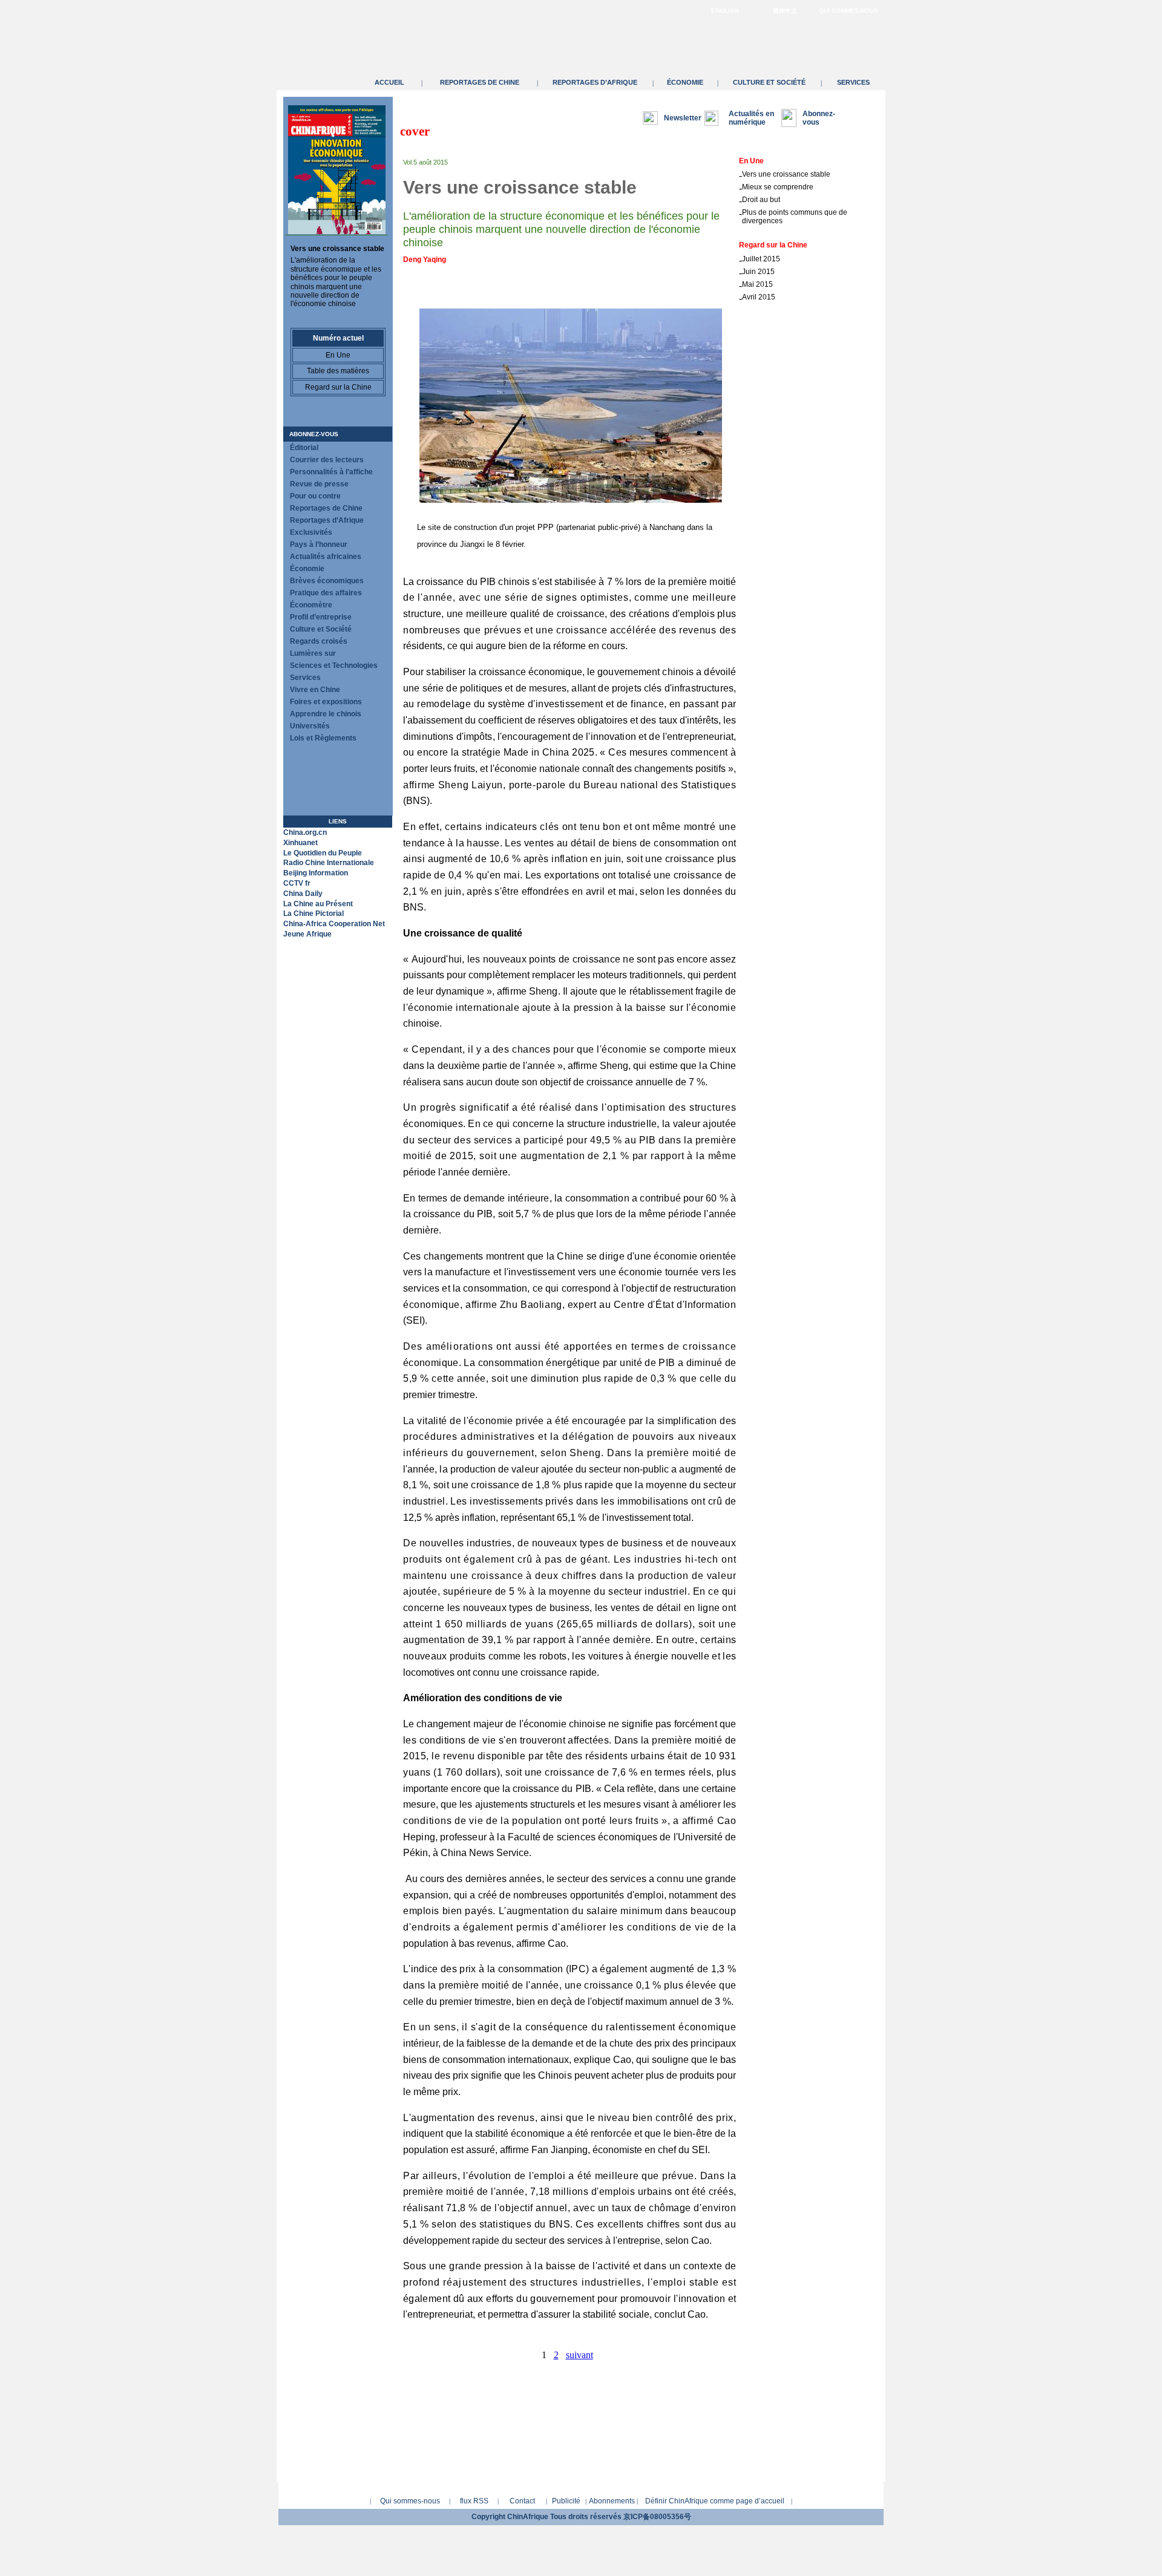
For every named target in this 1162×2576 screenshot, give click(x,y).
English (725, 11)
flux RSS (474, 2501)
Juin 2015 (758, 272)
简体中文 (785, 11)
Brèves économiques (327, 581)
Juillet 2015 (761, 259)
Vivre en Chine (315, 690)
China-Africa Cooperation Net (334, 924)
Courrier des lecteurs (327, 460)
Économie (685, 82)
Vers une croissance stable (337, 249)
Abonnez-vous (314, 434)
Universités (310, 726)
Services (853, 82)
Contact (522, 2501)
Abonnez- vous (819, 118)
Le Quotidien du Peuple (323, 853)
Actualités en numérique (751, 118)
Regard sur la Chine (338, 387)
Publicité (566, 2501)
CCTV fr (297, 883)
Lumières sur (313, 653)
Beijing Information (316, 873)
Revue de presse (319, 484)
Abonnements (612, 2501)
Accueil (389, 82)
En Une (338, 355)
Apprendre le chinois (326, 714)
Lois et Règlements (323, 738)
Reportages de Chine (480, 82)
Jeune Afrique (307, 934)
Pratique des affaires (326, 593)
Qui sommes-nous (849, 11)
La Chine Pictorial (313, 914)
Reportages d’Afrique (595, 82)
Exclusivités (311, 532)
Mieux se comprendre (778, 187)
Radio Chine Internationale (329, 863)
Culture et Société (769, 82)
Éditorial (304, 448)
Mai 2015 (757, 284)
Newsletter (683, 118)
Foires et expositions (326, 702)
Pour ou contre (315, 496)
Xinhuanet (300, 843)
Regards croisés (319, 641)
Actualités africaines (326, 557)
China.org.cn (305, 832)
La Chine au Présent (318, 904)
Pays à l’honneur (319, 544)
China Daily (303, 894)
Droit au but (761, 200)
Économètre (311, 605)
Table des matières (338, 371)
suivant (579, 2355)
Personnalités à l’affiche (331, 472)
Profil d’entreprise (321, 617)
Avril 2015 (759, 297)
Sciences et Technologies (334, 665)
